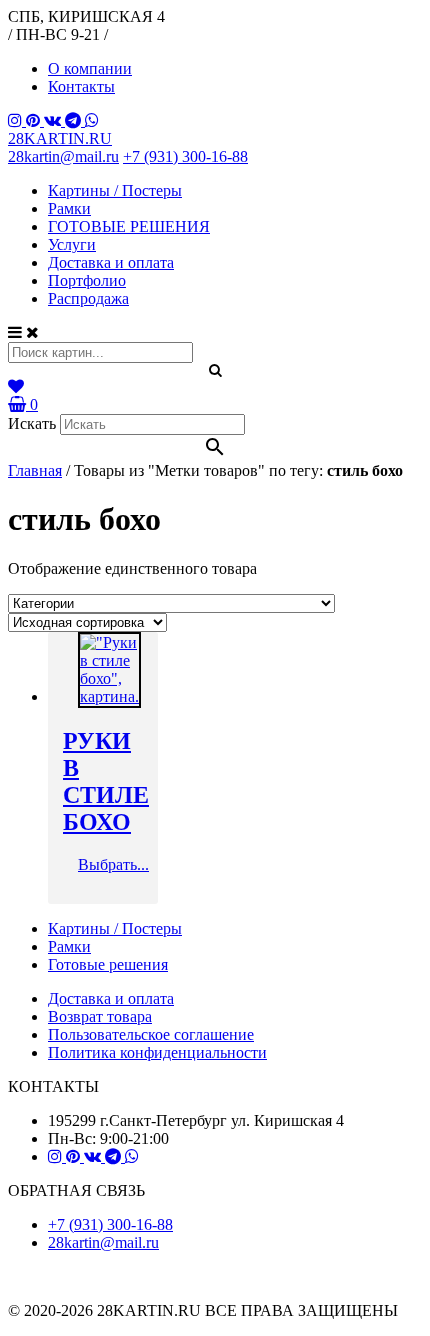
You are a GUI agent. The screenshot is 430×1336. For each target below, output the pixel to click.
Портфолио (87, 280)
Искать (32, 423)
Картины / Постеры (115, 190)
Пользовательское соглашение (151, 1034)
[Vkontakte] (54, 120)
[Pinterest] (35, 120)
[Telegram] (75, 120)
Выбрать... (113, 864)
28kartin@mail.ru (63, 156)
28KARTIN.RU (60, 138)
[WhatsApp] (92, 120)
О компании (90, 68)
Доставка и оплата (111, 262)
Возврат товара (100, 1016)
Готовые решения (108, 964)
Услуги (72, 244)
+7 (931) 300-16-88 (185, 156)
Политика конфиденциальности (157, 1052)
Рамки (69, 208)
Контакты (81, 86)
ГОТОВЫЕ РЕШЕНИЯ (129, 226)
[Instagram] (17, 120)
